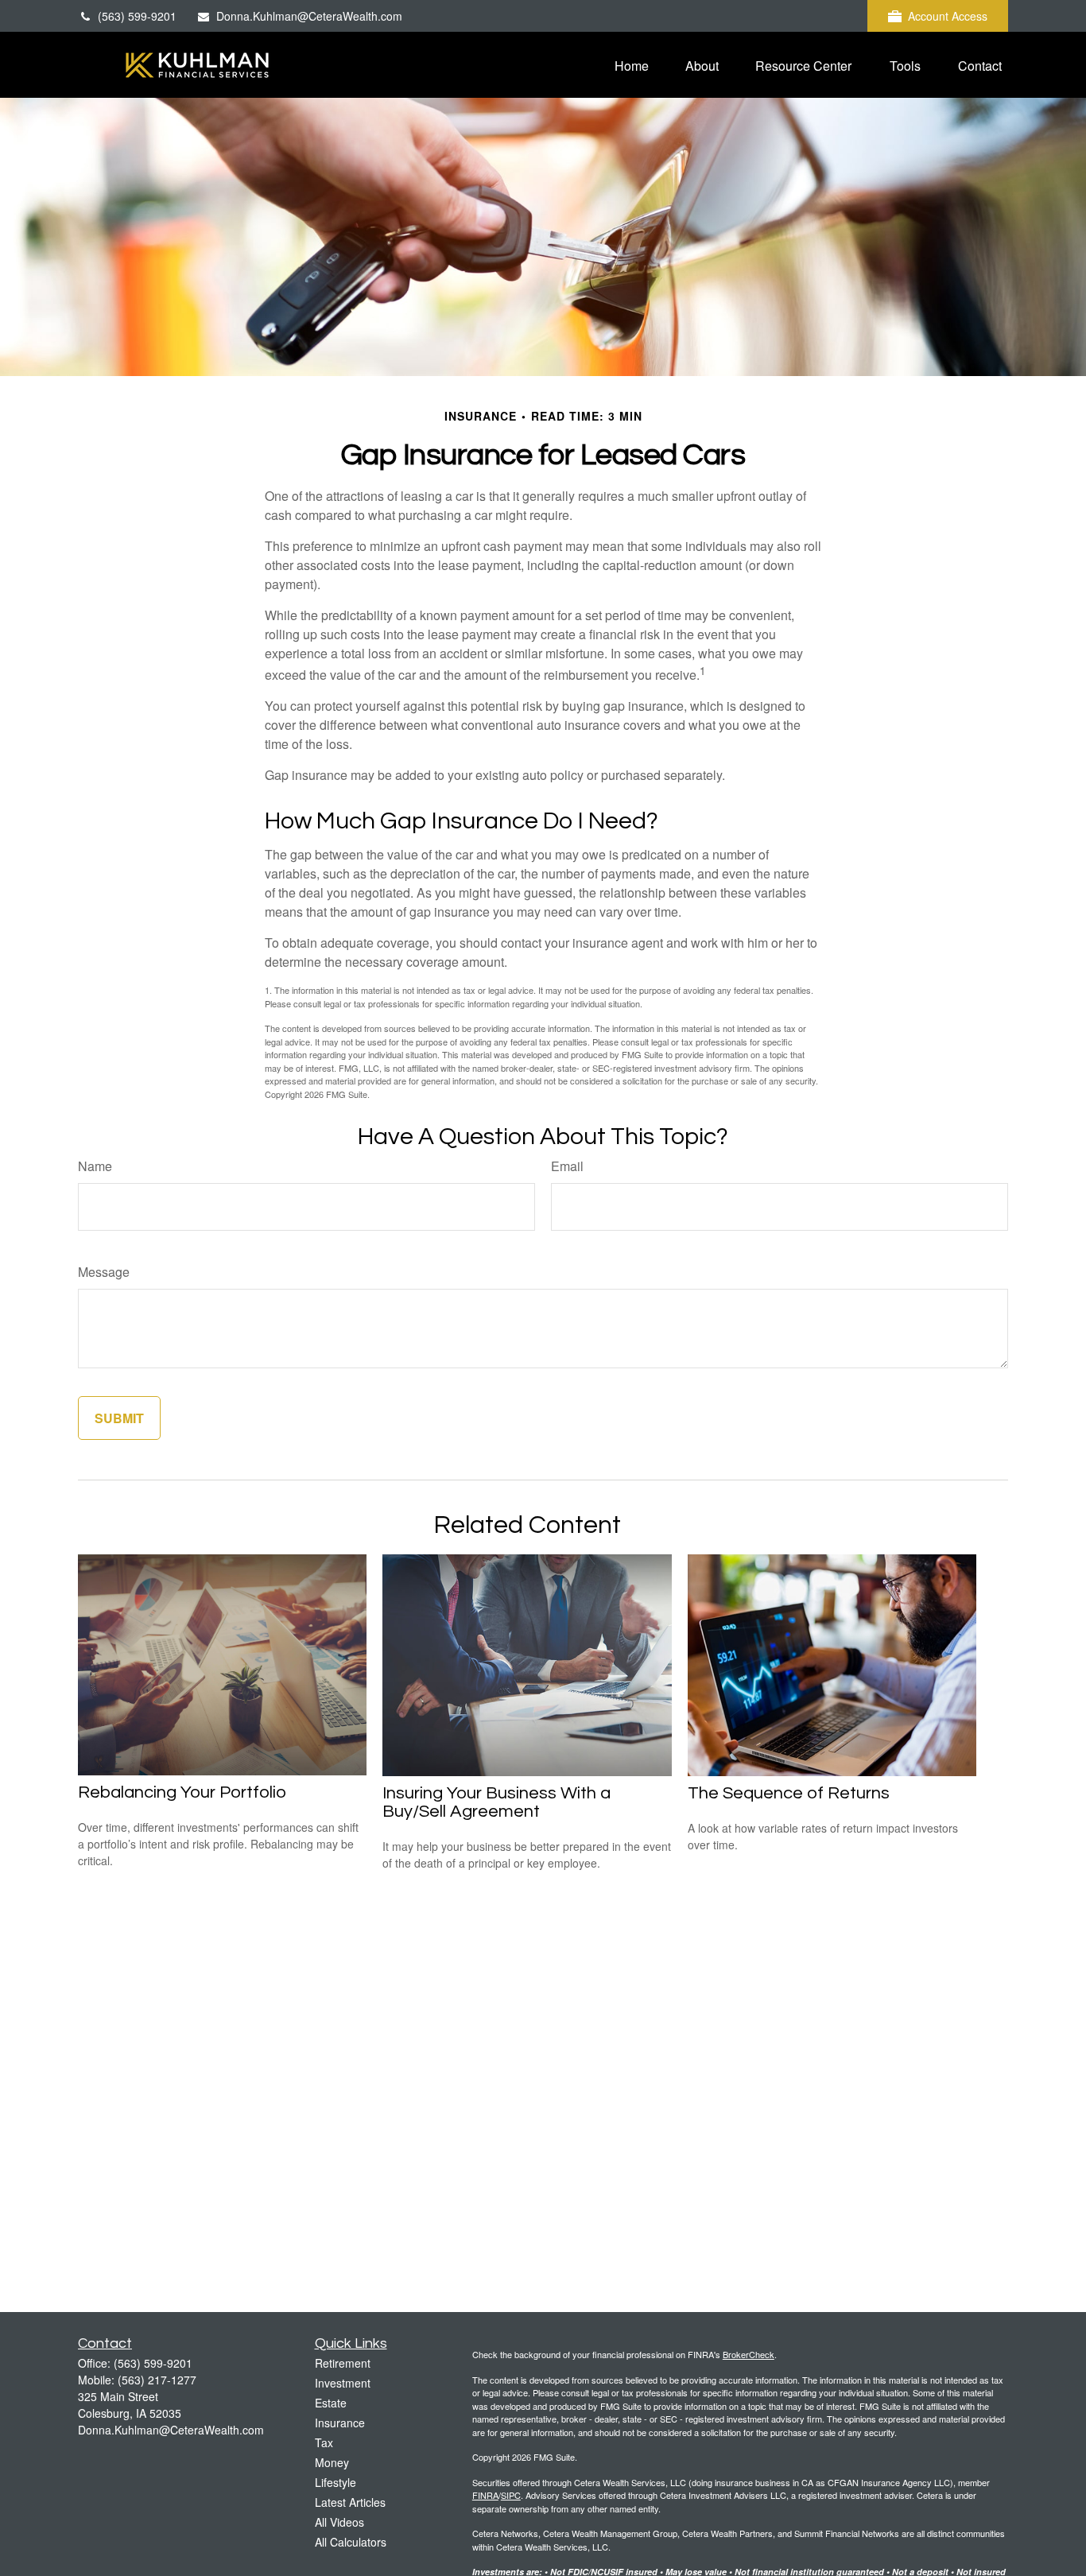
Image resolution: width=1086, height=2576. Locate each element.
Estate (331, 2403)
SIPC (511, 2495)
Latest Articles (350, 2502)
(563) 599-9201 (137, 16)
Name (95, 1166)
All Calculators (351, 2542)
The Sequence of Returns (789, 1793)
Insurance (340, 2423)
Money (332, 2462)
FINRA (485, 2495)
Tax (324, 2442)
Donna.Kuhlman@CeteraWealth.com (309, 16)
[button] (632, 65)
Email (567, 1166)
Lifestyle (335, 2482)
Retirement (343, 2363)
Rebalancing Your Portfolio (182, 1792)
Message (104, 1272)
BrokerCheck (749, 2354)
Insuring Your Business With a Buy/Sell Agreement (496, 1802)
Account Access (948, 16)
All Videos (339, 2522)
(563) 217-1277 (157, 2380)
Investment (343, 2383)
